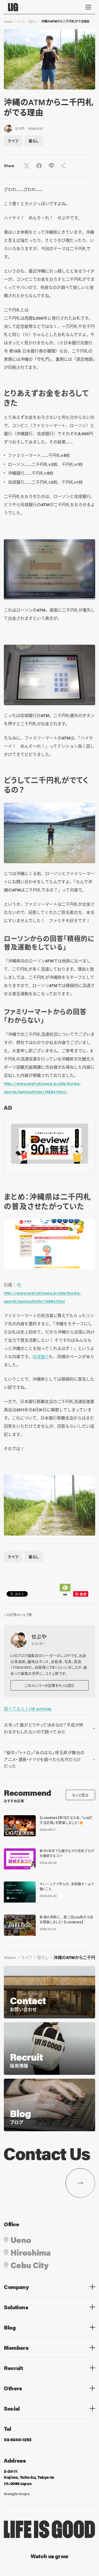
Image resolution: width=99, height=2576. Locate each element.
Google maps (16, 2493)
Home (9, 21)
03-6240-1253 (17, 2439)
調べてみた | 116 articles (28, 1709)
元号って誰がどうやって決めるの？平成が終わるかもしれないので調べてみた (44, 1728)
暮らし (33, 21)
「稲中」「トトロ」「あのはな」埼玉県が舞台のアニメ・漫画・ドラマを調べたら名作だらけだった (44, 1759)
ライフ (21, 21)
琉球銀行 (41, 1356)
